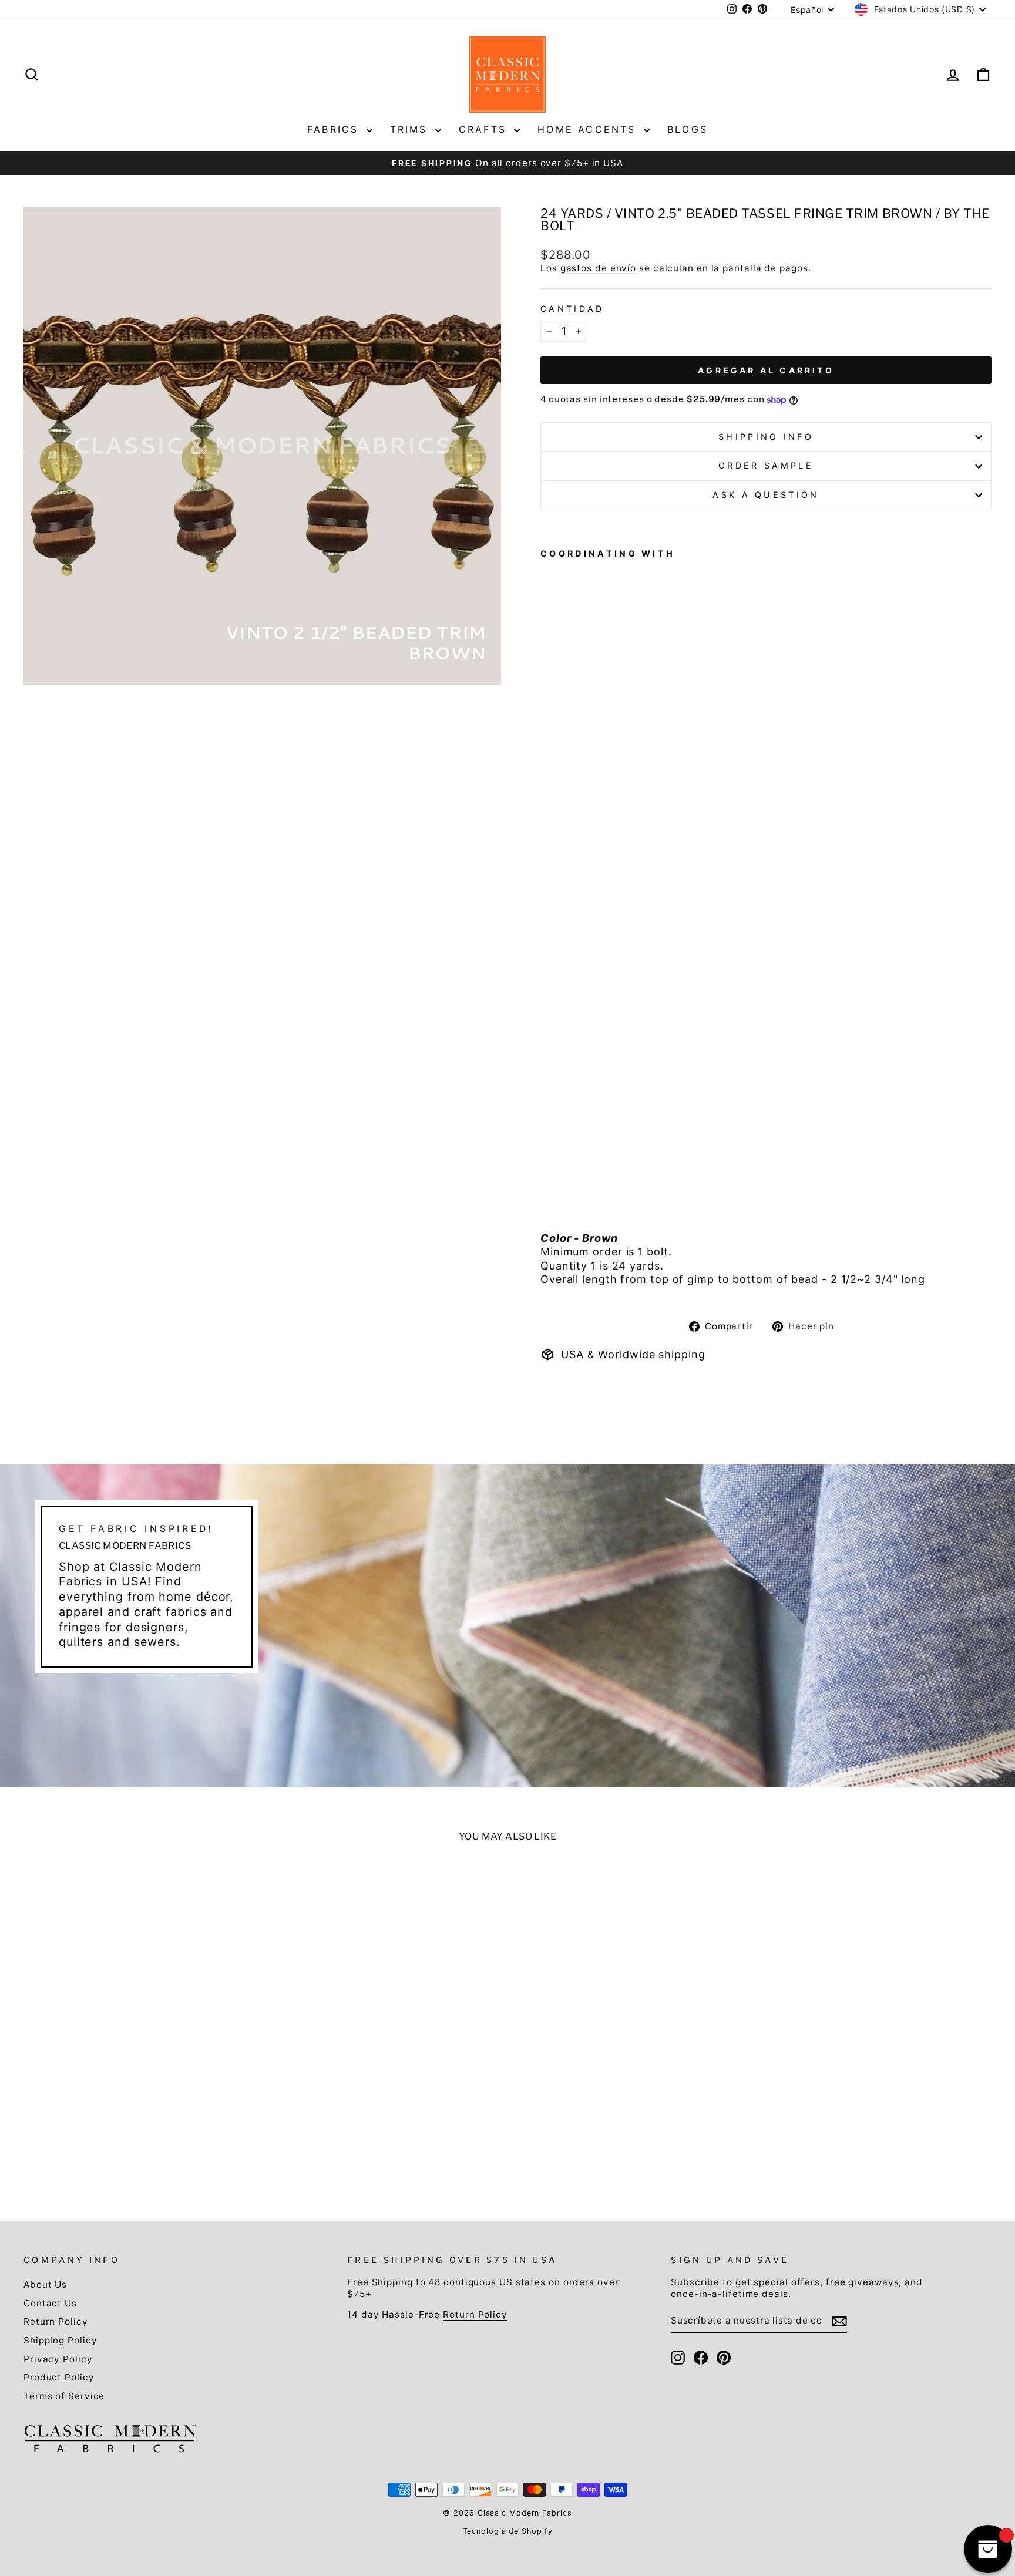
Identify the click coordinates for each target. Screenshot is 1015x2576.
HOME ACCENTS (589, 129)
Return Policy (56, 2321)
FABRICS (335, 129)
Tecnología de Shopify (508, 2531)
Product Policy (59, 2377)
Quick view (140, 2089)
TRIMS (411, 129)
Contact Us (50, 2303)
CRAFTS (485, 129)
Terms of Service (64, 2396)
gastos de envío (599, 268)
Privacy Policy (58, 2359)
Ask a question (766, 495)
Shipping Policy (61, 2340)
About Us (45, 2284)
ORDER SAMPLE (766, 465)
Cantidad (572, 309)
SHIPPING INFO (766, 437)
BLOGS (688, 129)
